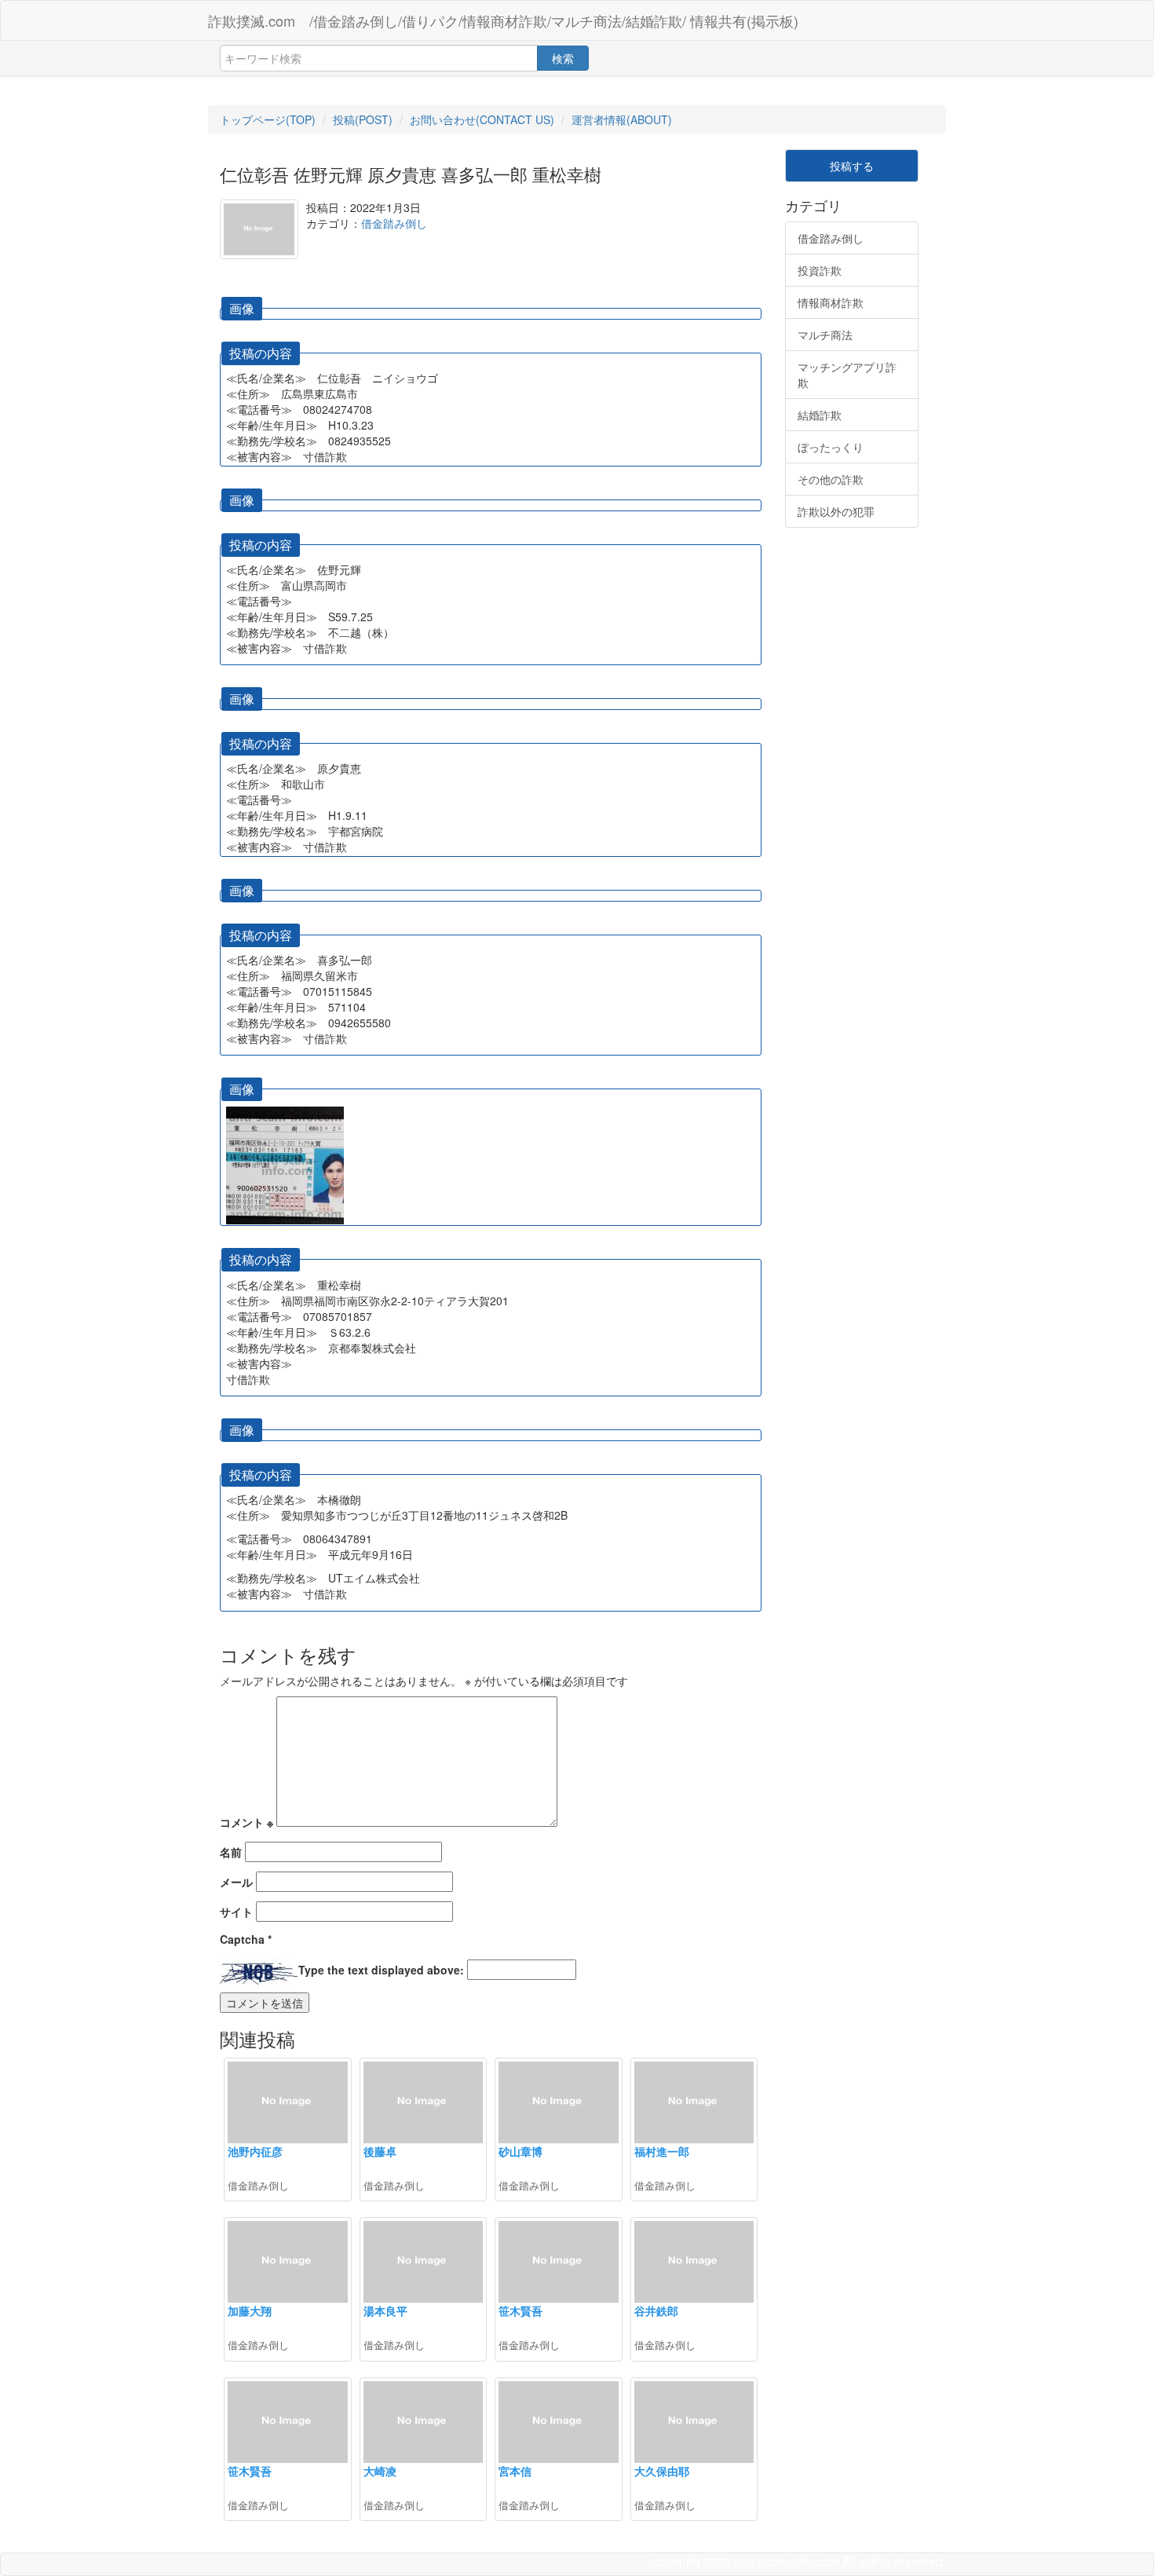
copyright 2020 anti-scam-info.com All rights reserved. (797, 2561)
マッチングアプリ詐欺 (847, 375)
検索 (563, 58)
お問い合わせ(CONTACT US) (482, 119)
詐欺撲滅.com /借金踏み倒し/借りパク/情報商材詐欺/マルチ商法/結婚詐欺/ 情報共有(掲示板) (503, 20)
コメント (247, 1822)
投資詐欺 (820, 270)
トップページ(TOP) (268, 119)
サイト (236, 1912)
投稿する (852, 166)
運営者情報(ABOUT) (622, 119)
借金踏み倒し (394, 223)
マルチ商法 (825, 335)
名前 (231, 1852)
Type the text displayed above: (381, 1970)
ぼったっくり (831, 447)
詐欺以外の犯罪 (836, 511)
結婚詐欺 (820, 415)
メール (236, 1882)
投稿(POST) (363, 119)
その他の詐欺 (831, 479)
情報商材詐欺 (831, 302)
